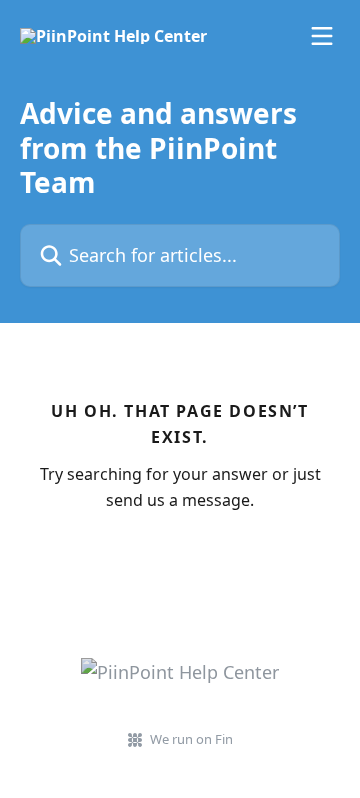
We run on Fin (191, 739)
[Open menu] (322, 36)
